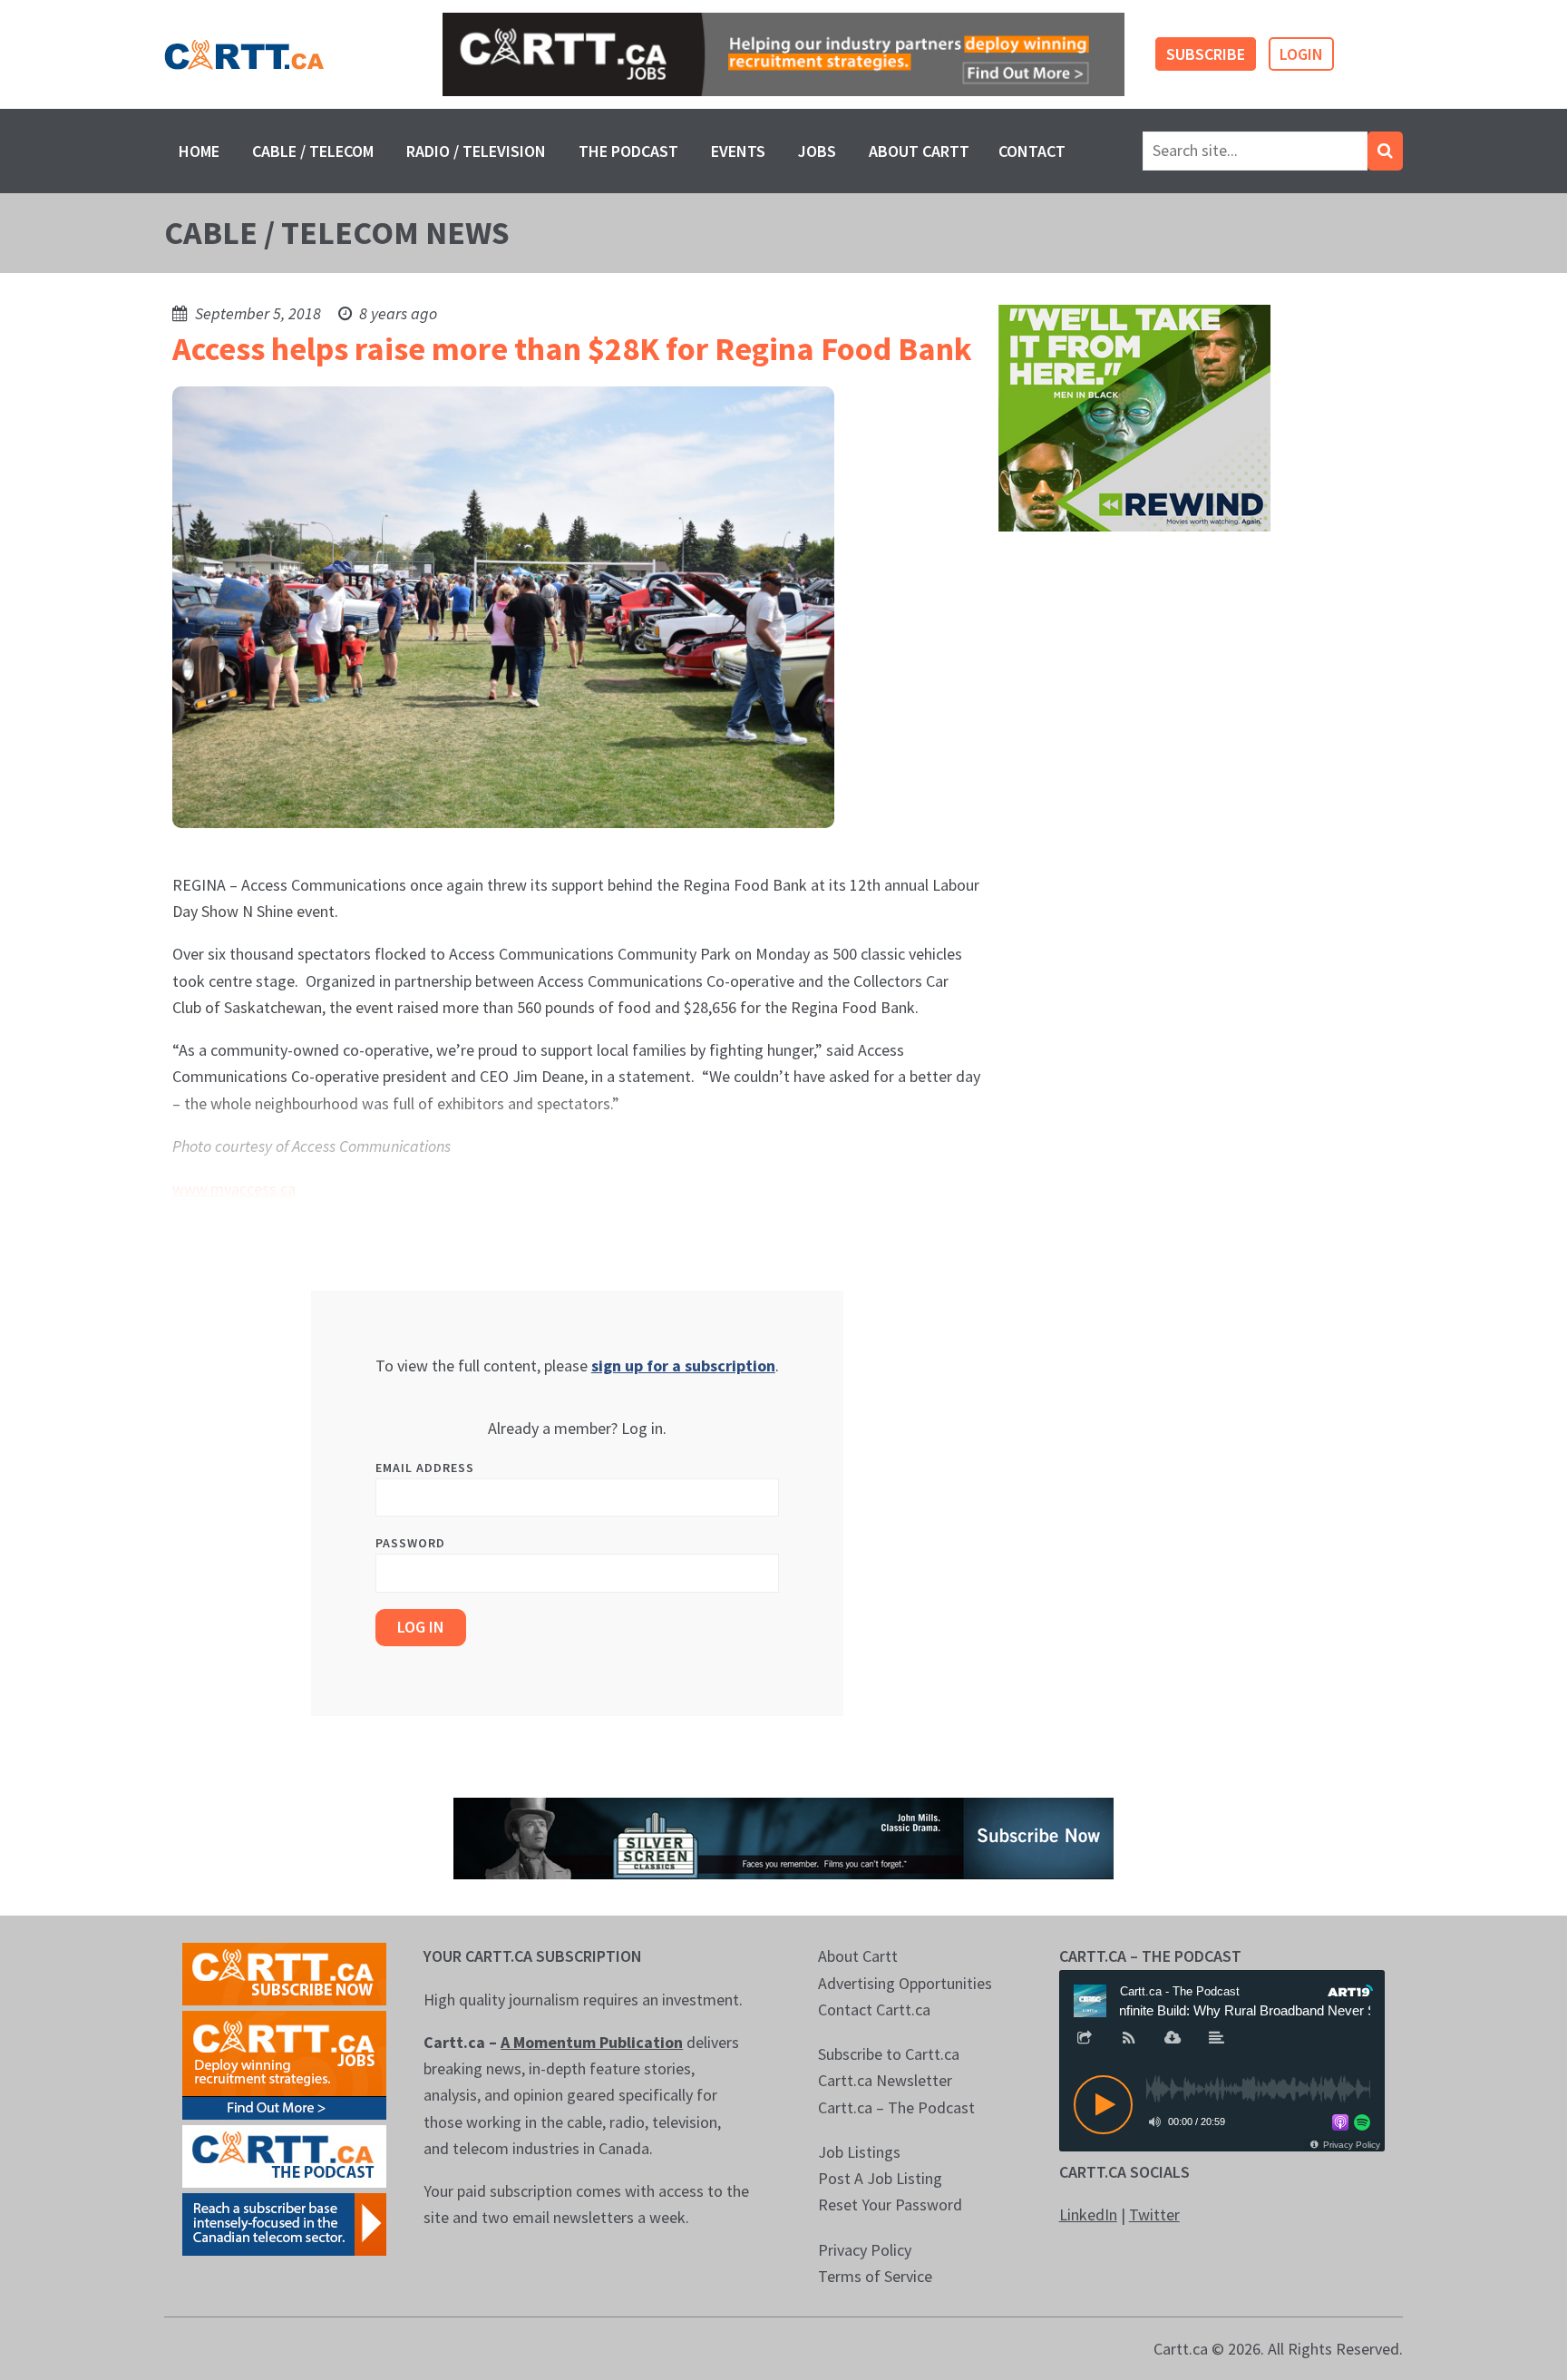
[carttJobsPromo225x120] (284, 2064)
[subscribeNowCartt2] (284, 1972)
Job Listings (859, 2152)
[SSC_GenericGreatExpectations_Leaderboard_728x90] (783, 1837)
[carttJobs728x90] (783, 55)
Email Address (425, 1468)
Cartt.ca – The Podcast (896, 2107)
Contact (1032, 151)
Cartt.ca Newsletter (885, 2080)
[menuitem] (199, 151)
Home (199, 151)
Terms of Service (875, 2276)
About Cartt (919, 151)
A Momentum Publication (592, 2042)
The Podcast (628, 151)
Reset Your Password (890, 2204)
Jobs (817, 151)
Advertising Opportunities (905, 1983)
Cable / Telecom (313, 151)
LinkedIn (1088, 2214)
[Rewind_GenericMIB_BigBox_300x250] (1134, 417)
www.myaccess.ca (234, 1189)
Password (410, 1543)
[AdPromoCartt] (284, 2223)
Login (1301, 54)
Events (738, 151)
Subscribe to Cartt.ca (889, 2054)
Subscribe (1206, 54)
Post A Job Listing (880, 2178)
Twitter (1154, 2214)
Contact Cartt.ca (874, 2009)
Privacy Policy (865, 2250)
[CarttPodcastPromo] (284, 2155)
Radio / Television (476, 151)
